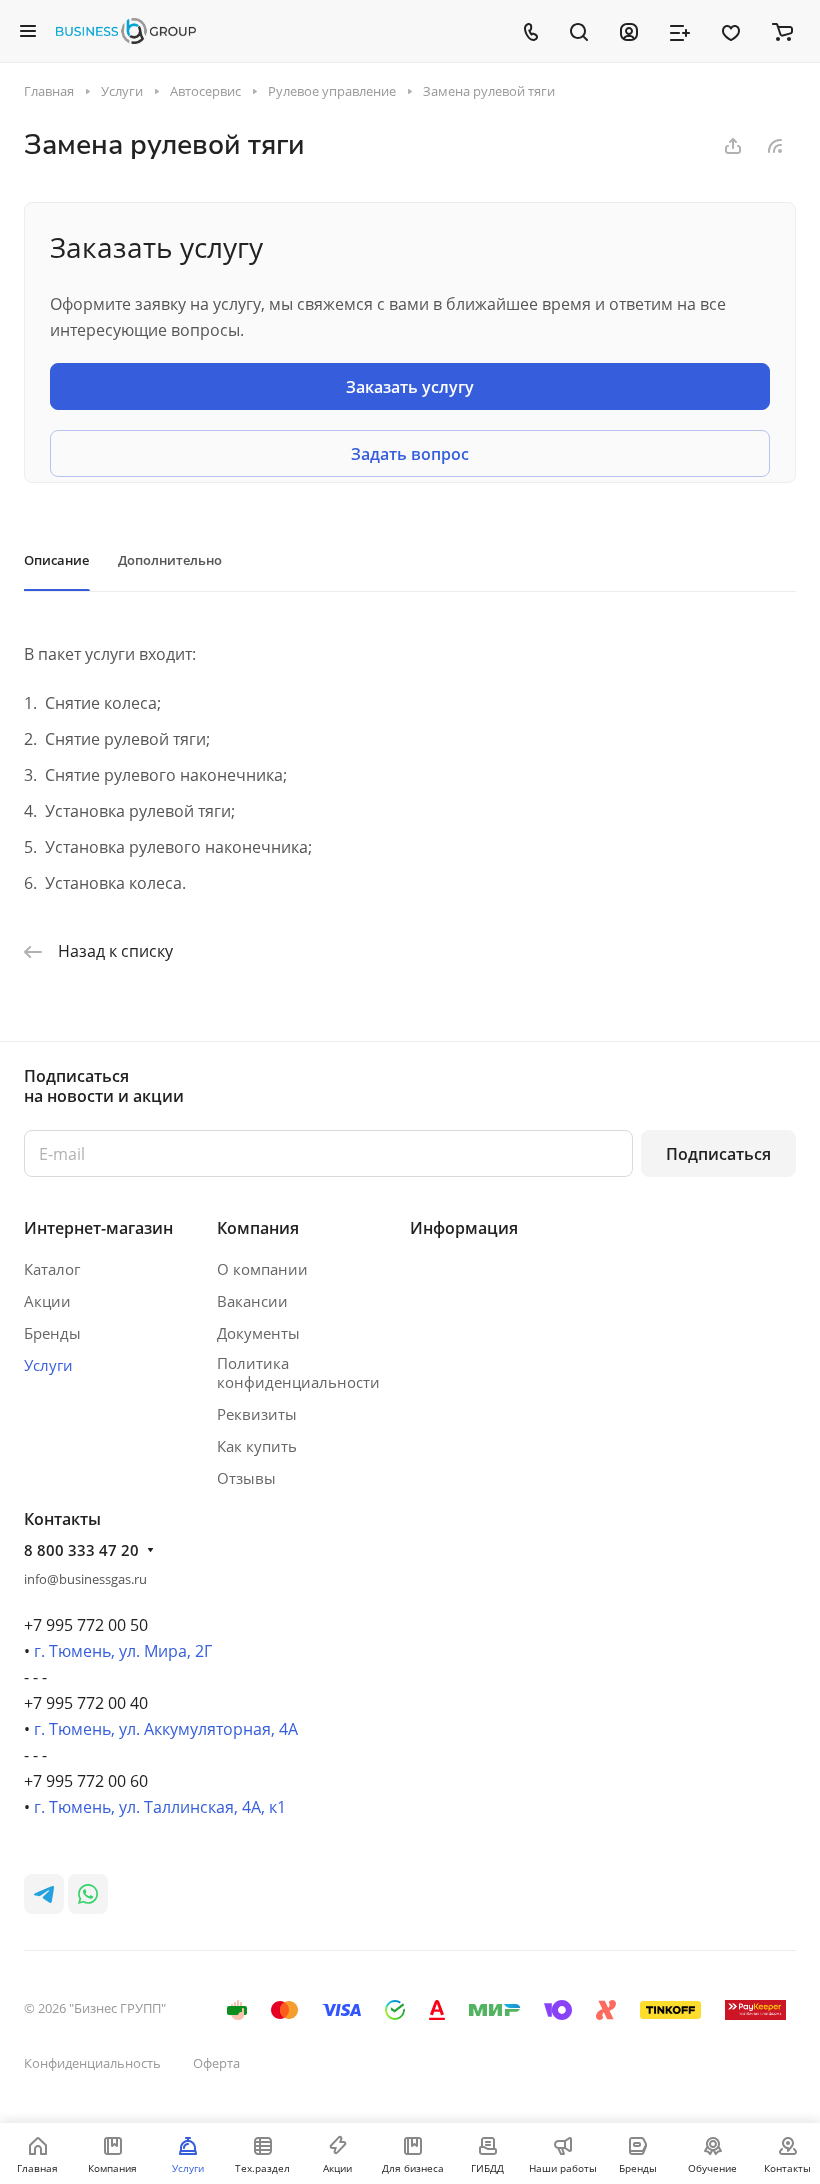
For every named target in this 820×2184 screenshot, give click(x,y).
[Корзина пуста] (782, 31)
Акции (47, 1301)
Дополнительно (170, 560)
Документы (258, 1333)
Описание (56, 560)
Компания (258, 1228)
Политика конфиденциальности (298, 1372)
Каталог (52, 1269)
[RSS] (775, 146)
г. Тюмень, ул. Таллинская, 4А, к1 (160, 1807)
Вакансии (252, 1301)
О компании (262, 1269)
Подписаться (718, 1154)
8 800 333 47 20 (81, 1550)
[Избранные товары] (731, 31)
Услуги (48, 1365)
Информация (464, 1228)
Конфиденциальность (92, 2063)
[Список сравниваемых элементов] (680, 31)
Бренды (52, 1333)
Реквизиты (257, 1414)
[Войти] (629, 31)
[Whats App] (88, 1894)
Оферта (216, 2063)
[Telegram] (44, 1894)
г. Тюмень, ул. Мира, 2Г (123, 1651)
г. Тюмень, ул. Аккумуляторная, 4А (166, 1729)
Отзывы (246, 1478)
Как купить (257, 1446)
